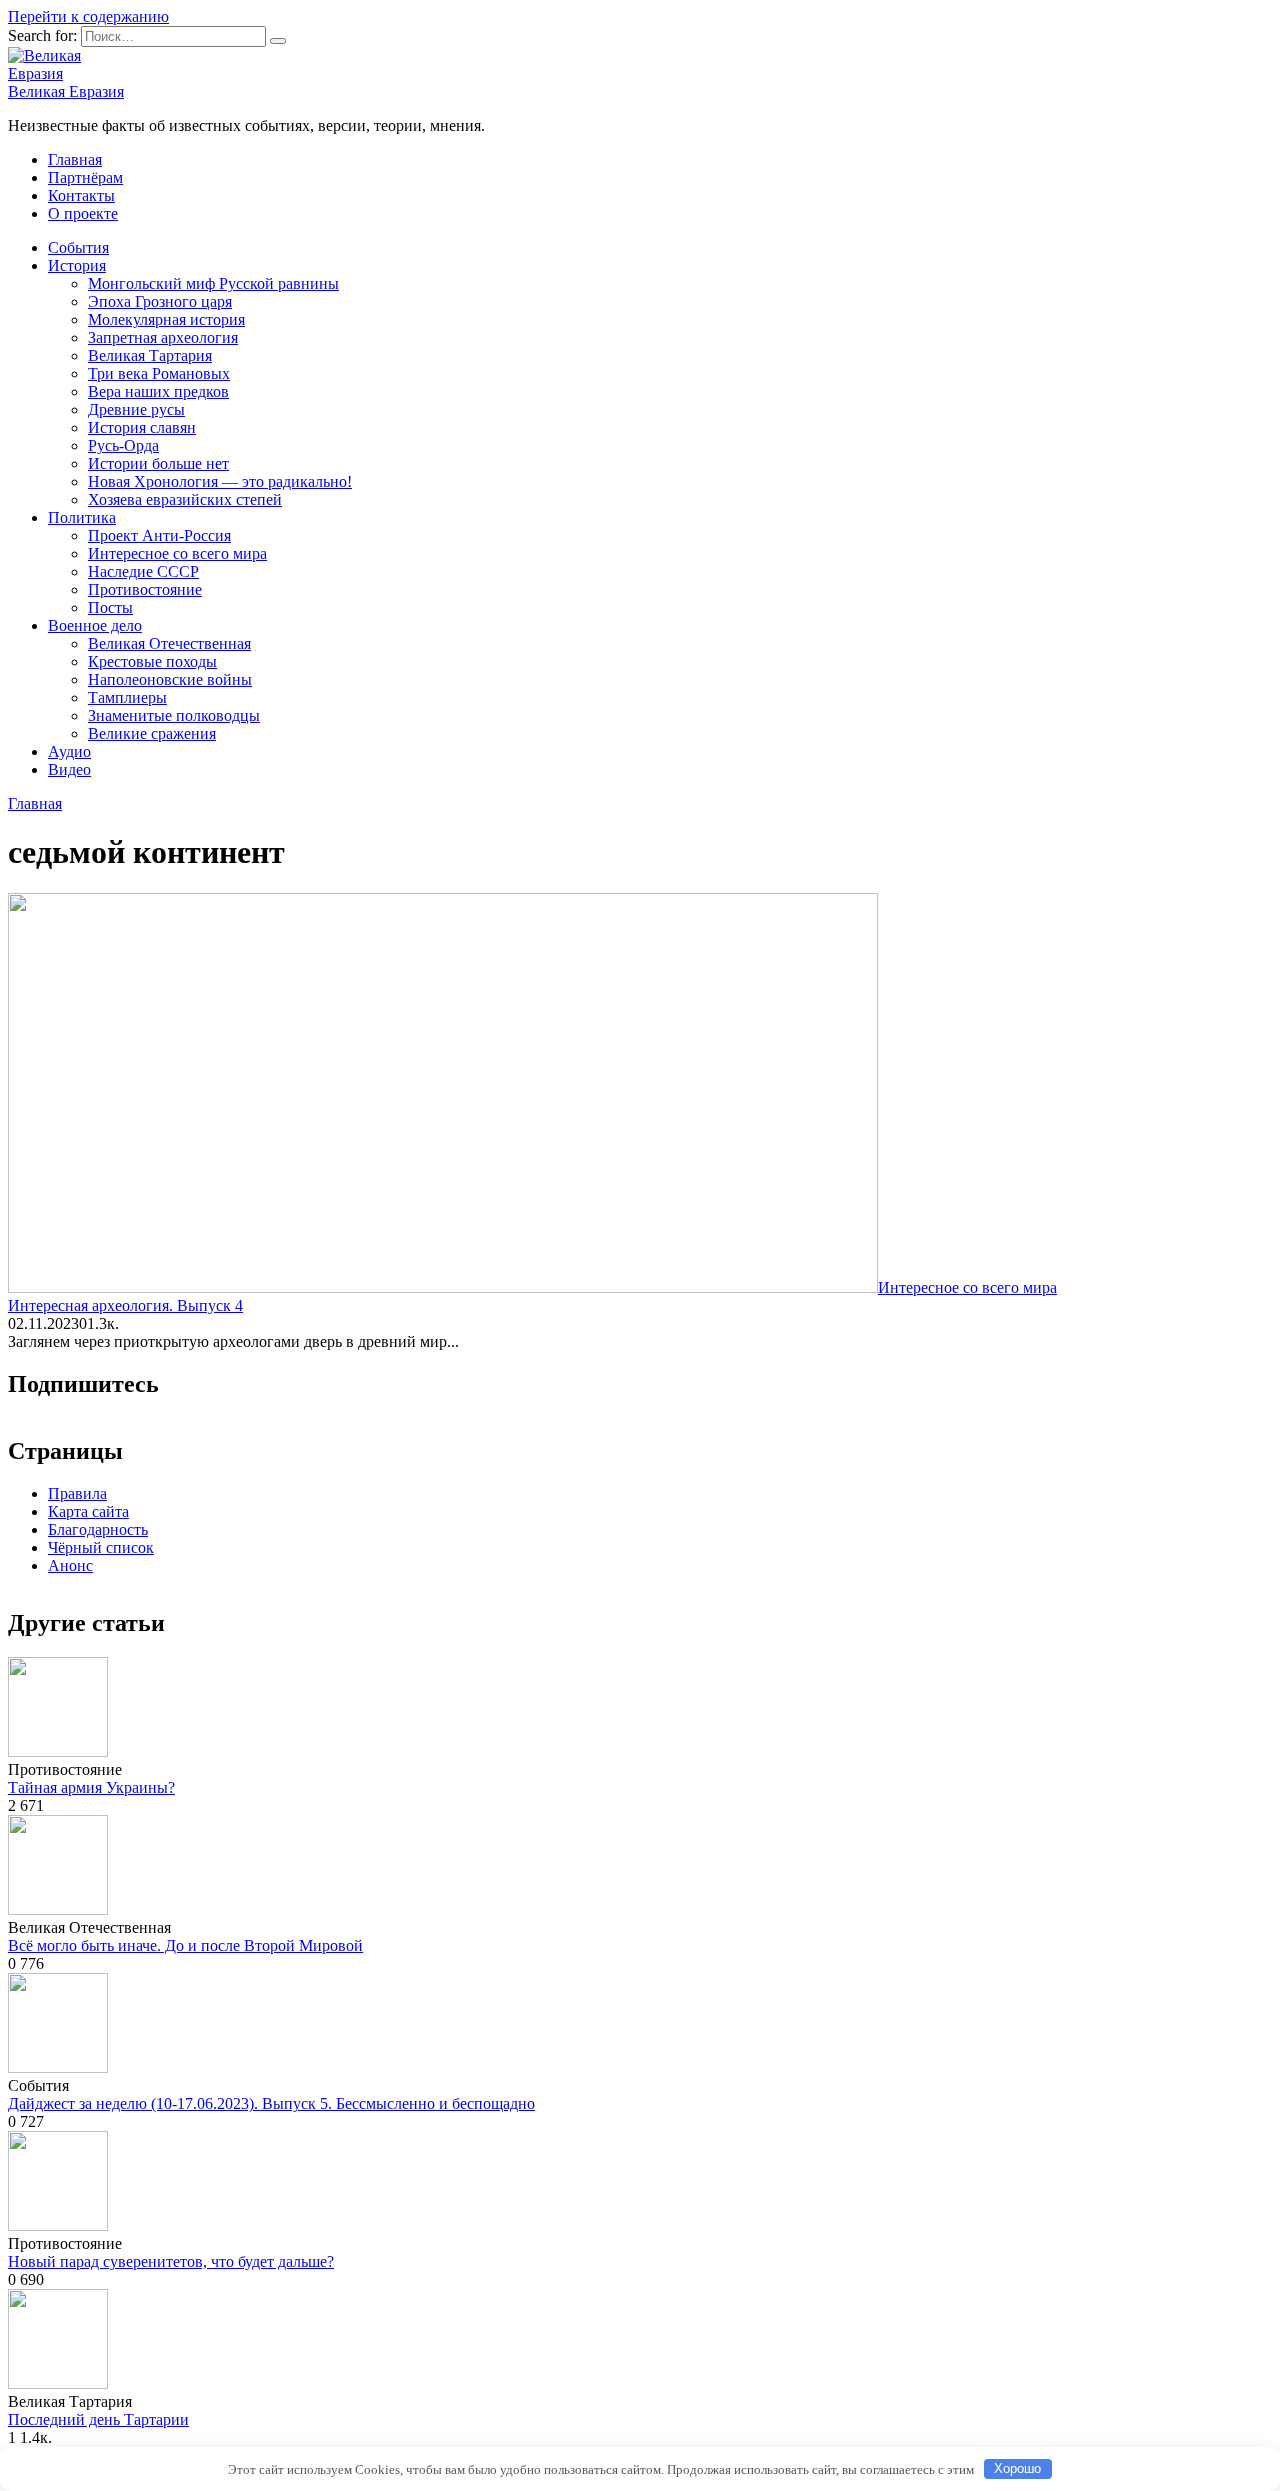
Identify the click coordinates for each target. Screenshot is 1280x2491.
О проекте (83, 213)
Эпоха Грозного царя (160, 301)
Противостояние (145, 589)
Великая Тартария (150, 355)
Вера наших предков (158, 391)
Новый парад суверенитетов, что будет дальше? (171, 2261)
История (77, 265)
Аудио (69, 751)
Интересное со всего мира (177, 553)
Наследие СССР (143, 571)
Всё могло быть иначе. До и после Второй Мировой (185, 1945)
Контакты (81, 195)
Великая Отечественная (169, 643)
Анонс (70, 1565)
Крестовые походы (152, 661)
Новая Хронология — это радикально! (220, 481)
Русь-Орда (123, 445)
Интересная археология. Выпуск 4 (125, 1305)
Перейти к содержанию (88, 16)
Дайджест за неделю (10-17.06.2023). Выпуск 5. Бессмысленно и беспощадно (271, 2103)
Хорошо (1017, 2468)
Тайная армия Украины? (91, 1787)
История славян (142, 427)
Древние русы (136, 409)
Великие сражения (152, 733)
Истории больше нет (158, 463)
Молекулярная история (166, 319)
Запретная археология (163, 337)
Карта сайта (88, 1511)
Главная (75, 159)
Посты (110, 607)
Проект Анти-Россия (159, 535)
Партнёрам (85, 177)
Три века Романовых (159, 373)
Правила (77, 1493)
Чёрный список (101, 1547)
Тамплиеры (127, 697)
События (78, 247)
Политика (82, 517)
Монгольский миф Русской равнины (213, 283)
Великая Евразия (66, 91)
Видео (69, 769)
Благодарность (98, 1529)
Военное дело (95, 625)
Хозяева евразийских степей (185, 499)
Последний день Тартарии (98, 2419)
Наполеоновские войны (170, 679)
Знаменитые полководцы (174, 715)
